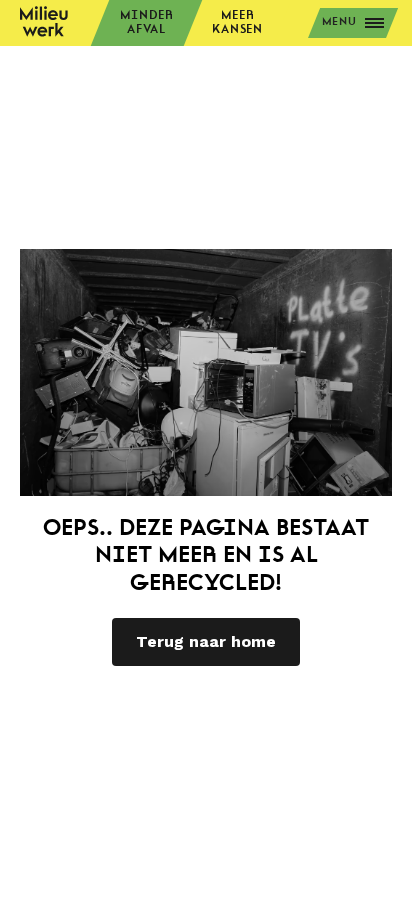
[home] (44, 25)
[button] (353, 23)
